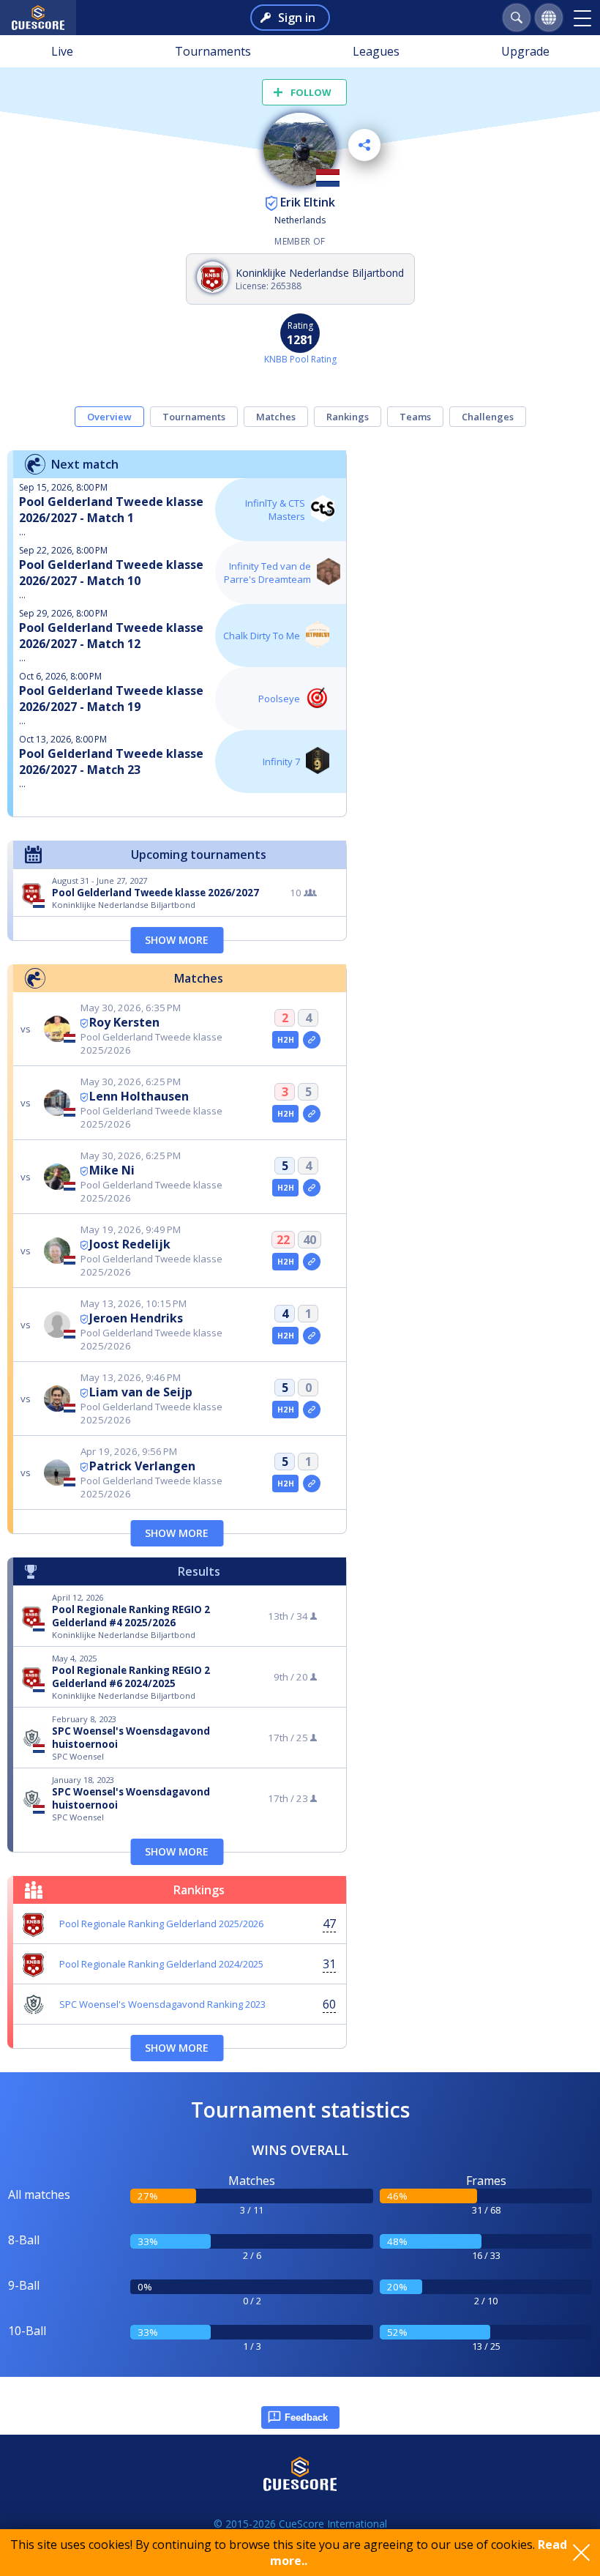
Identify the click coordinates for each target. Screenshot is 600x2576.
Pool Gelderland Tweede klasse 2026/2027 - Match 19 (111, 699)
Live (62, 51)
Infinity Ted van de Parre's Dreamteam (267, 573)
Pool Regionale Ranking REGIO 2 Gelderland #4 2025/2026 (131, 1616)
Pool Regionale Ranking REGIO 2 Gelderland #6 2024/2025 (131, 1677)
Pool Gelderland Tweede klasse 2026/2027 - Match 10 (111, 573)
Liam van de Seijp (141, 1392)
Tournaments (213, 51)
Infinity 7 (281, 762)
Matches (276, 417)
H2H (286, 1040)
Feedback (306, 2417)
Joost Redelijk (130, 1244)
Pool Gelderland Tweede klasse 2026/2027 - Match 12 (111, 636)
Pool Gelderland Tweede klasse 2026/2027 (155, 893)
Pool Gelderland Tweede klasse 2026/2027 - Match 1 (111, 510)
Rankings (348, 417)
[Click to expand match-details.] (312, 1040)
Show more (177, 940)
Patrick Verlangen (142, 1466)
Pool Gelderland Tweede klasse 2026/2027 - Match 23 (111, 762)
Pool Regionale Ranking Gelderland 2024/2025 (161, 1964)
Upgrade (525, 51)
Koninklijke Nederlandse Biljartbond (320, 273)
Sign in (297, 18)
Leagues (376, 51)
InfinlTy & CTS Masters (275, 510)
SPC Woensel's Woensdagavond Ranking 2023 (162, 2004)
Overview (109, 417)
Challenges (488, 417)
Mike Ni (112, 1170)
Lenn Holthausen (139, 1096)
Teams (415, 417)
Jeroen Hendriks (136, 1318)
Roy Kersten (124, 1022)
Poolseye (279, 699)
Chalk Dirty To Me (262, 636)
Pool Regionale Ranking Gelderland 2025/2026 (161, 1924)
